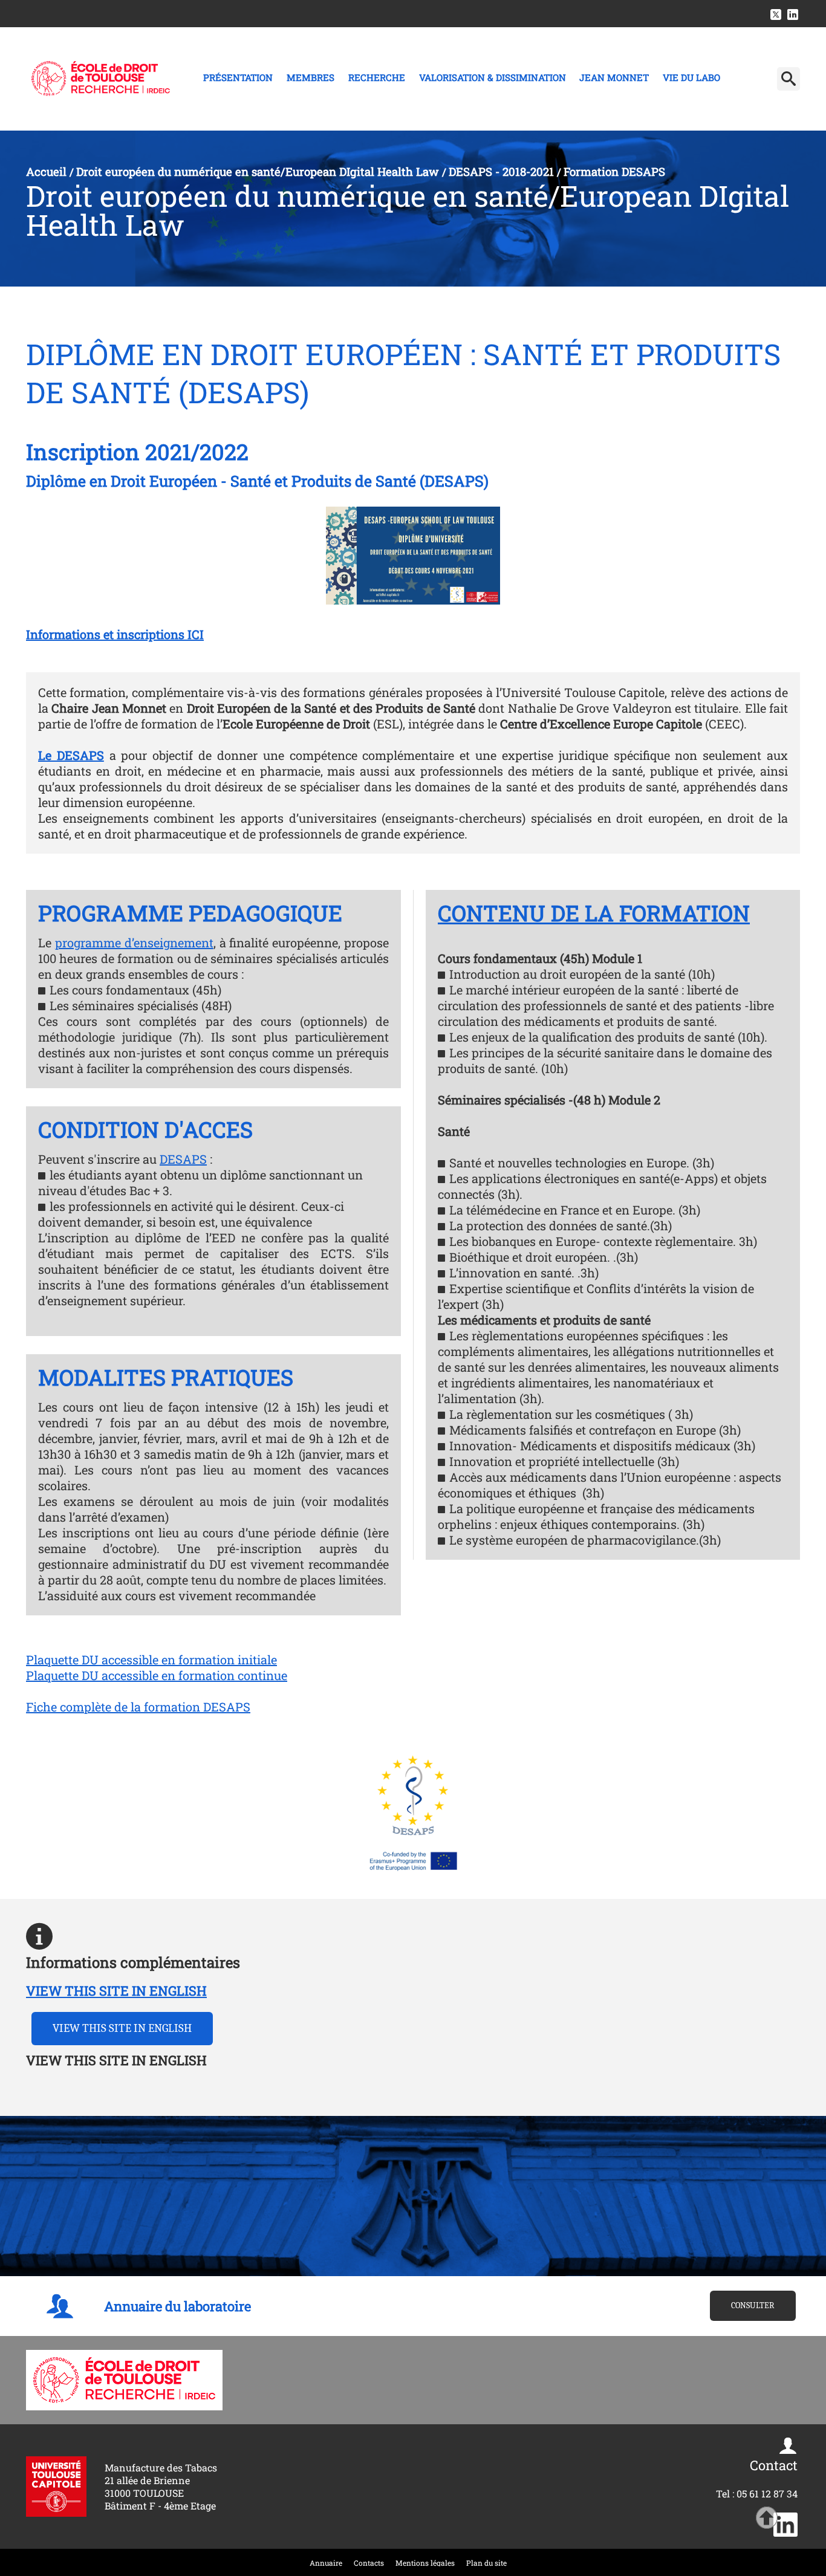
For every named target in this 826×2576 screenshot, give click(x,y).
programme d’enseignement (134, 942)
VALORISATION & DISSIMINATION (493, 77)
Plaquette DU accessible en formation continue (157, 1675)
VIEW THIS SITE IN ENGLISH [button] (122, 2028)
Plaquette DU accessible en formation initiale (151, 1659)
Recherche (377, 77)
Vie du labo (691, 77)
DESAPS (183, 1159)
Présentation (238, 77)
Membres (311, 77)
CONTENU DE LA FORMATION (594, 913)
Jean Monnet (614, 77)
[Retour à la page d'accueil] (101, 79)
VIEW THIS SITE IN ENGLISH (116, 1990)
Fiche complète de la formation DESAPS (138, 1707)
